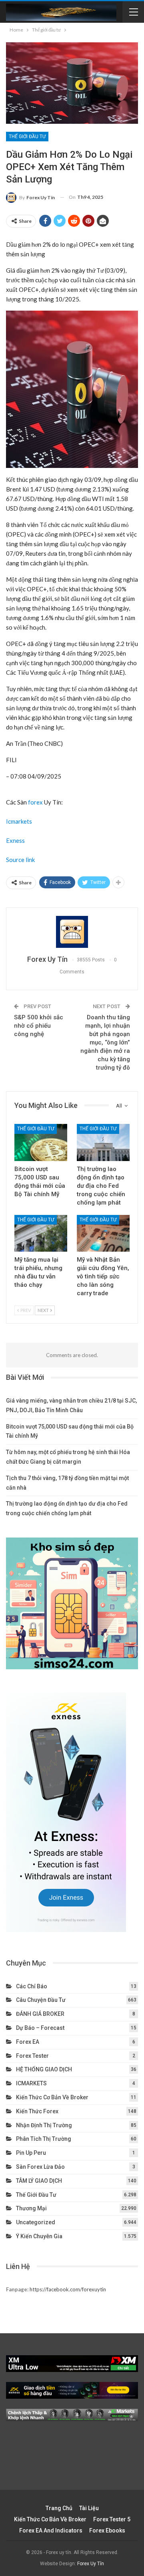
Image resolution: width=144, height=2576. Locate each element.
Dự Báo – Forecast (40, 2028)
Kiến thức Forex (37, 2111)
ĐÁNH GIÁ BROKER (40, 2014)
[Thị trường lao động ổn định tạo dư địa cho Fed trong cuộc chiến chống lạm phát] (103, 1142)
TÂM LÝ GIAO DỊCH (39, 2181)
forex (35, 802)
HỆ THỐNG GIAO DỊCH (44, 2069)
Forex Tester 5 (112, 2519)
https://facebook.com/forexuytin (68, 2289)
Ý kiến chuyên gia (39, 2236)
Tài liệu (89, 2508)
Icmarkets (19, 821)
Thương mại (31, 2208)
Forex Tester (32, 2056)
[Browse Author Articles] (72, 932)
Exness (15, 840)
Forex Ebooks (107, 2530)
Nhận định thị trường (44, 2125)
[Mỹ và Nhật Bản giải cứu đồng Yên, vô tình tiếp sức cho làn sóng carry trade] (103, 1233)
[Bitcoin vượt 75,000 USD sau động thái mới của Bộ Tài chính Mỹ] (41, 1142)
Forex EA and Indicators (51, 2530)
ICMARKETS (31, 2083)
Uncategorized (36, 2222)
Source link (20, 860)
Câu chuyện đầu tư (41, 2000)
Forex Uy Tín (91, 2564)
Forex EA (28, 2042)
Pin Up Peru (31, 2153)
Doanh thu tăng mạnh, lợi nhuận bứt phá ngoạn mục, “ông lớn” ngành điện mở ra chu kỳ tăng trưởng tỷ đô (105, 1042)
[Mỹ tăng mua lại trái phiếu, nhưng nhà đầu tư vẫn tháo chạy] (41, 1233)
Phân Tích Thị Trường (44, 2139)
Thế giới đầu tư (27, 137)
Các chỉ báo (32, 1986)
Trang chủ (59, 2508)
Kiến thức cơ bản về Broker (52, 2097)
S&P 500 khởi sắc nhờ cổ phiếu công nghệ (39, 1026)
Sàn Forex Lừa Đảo (40, 2167)
